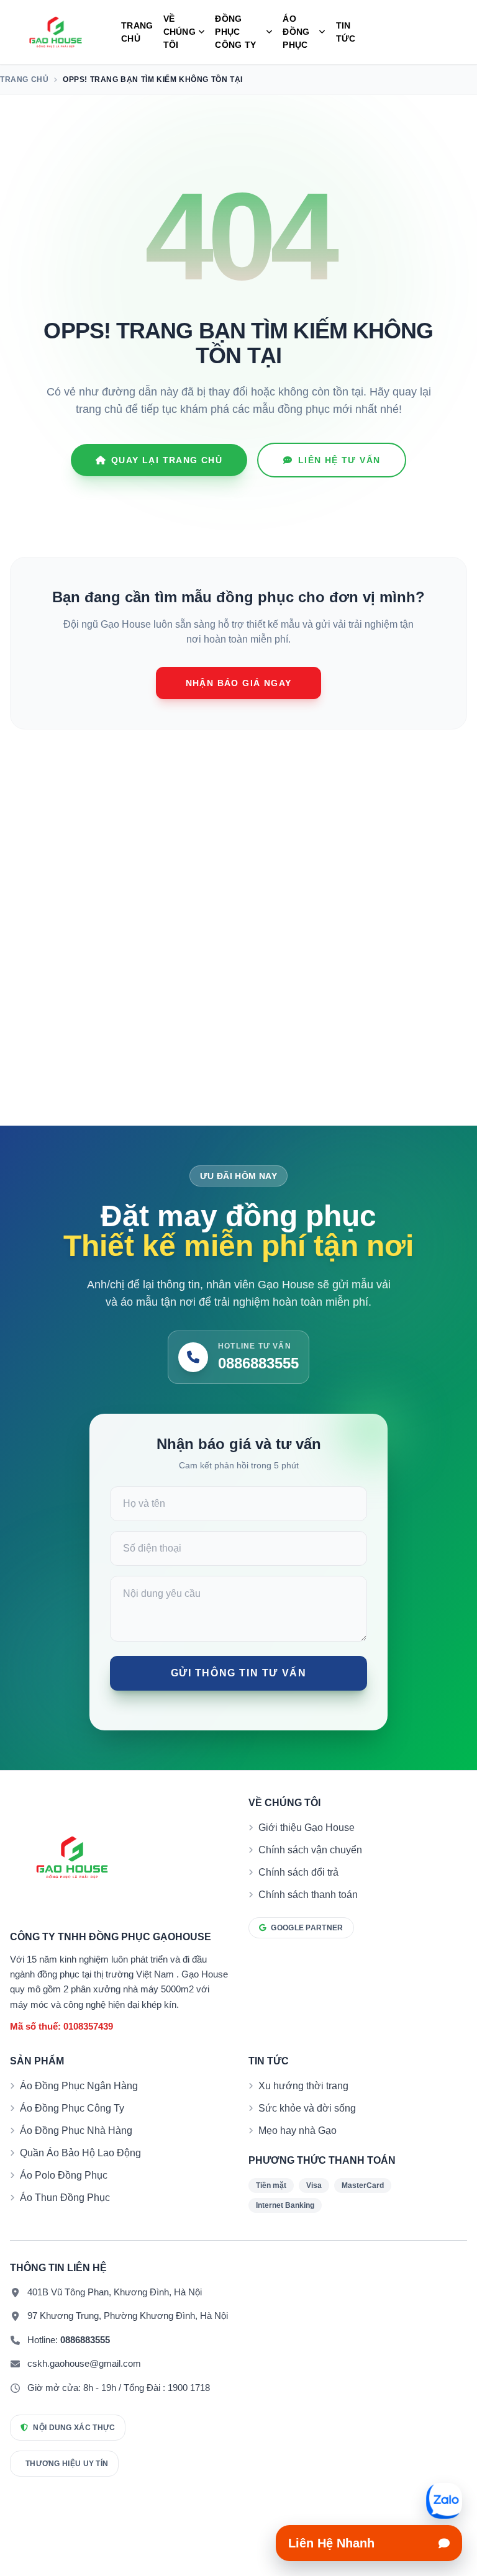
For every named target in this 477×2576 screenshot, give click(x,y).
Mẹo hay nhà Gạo (298, 2131)
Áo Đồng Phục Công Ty (72, 2108)
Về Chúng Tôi (179, 32)
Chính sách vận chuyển (310, 1850)
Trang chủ (137, 32)
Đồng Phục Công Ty (235, 32)
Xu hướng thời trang (303, 2086)
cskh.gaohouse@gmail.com (84, 2363)
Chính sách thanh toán (308, 1895)
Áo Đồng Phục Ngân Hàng (79, 2086)
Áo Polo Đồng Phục (64, 2175)
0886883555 (85, 2340)
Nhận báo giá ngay (239, 683)
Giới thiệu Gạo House (307, 1828)
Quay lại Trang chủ (167, 460)
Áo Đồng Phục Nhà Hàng (76, 2131)
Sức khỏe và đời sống (307, 2108)
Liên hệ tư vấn (339, 460)
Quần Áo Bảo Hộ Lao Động (80, 2153)
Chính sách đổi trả (298, 1872)
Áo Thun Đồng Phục (65, 2198)
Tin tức (346, 32)
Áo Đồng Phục (296, 32)
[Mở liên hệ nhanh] (444, 2501)
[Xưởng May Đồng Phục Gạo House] (56, 32)
